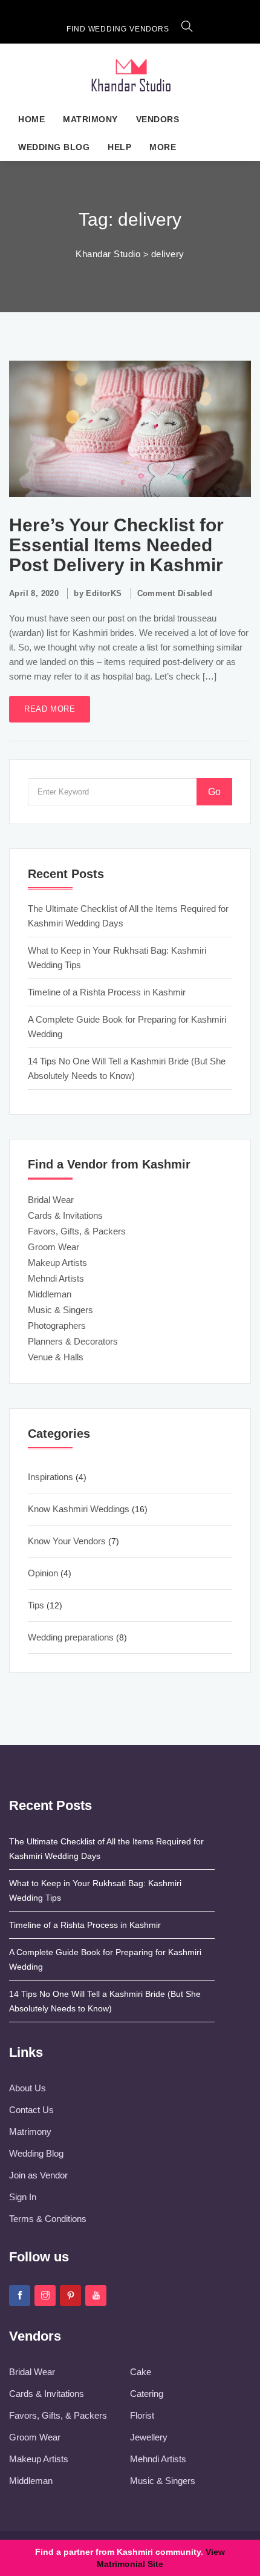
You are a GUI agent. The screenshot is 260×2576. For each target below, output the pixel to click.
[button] (187, 29)
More (163, 147)
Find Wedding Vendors (118, 29)
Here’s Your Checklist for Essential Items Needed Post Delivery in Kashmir (116, 545)
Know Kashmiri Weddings (79, 1509)
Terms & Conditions (48, 2219)
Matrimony (90, 119)
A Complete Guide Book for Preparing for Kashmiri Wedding (127, 1027)
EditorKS (104, 593)
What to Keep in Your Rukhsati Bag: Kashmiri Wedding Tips (117, 958)
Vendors (158, 119)
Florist (142, 2415)
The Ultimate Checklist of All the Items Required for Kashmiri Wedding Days (128, 916)
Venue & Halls (56, 1357)
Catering (147, 2394)
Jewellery (149, 2437)
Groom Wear (54, 1247)
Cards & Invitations (65, 1215)
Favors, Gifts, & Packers (77, 1231)
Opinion (43, 1573)
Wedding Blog (54, 147)
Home (31, 119)
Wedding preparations (71, 1637)
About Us (28, 2088)
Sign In (23, 2197)
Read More (50, 709)
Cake (141, 2372)
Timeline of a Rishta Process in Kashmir (107, 992)
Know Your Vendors (67, 1541)
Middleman (50, 1294)
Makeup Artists (57, 1263)
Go (214, 792)
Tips (36, 1605)
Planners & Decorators (73, 1341)
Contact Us (31, 2110)
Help (119, 147)
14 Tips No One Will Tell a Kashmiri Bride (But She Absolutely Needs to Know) (127, 1068)
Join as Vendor (38, 2175)
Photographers (57, 1326)
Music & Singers (60, 1310)
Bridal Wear (51, 1200)
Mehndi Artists (56, 1278)
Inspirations (50, 1477)
